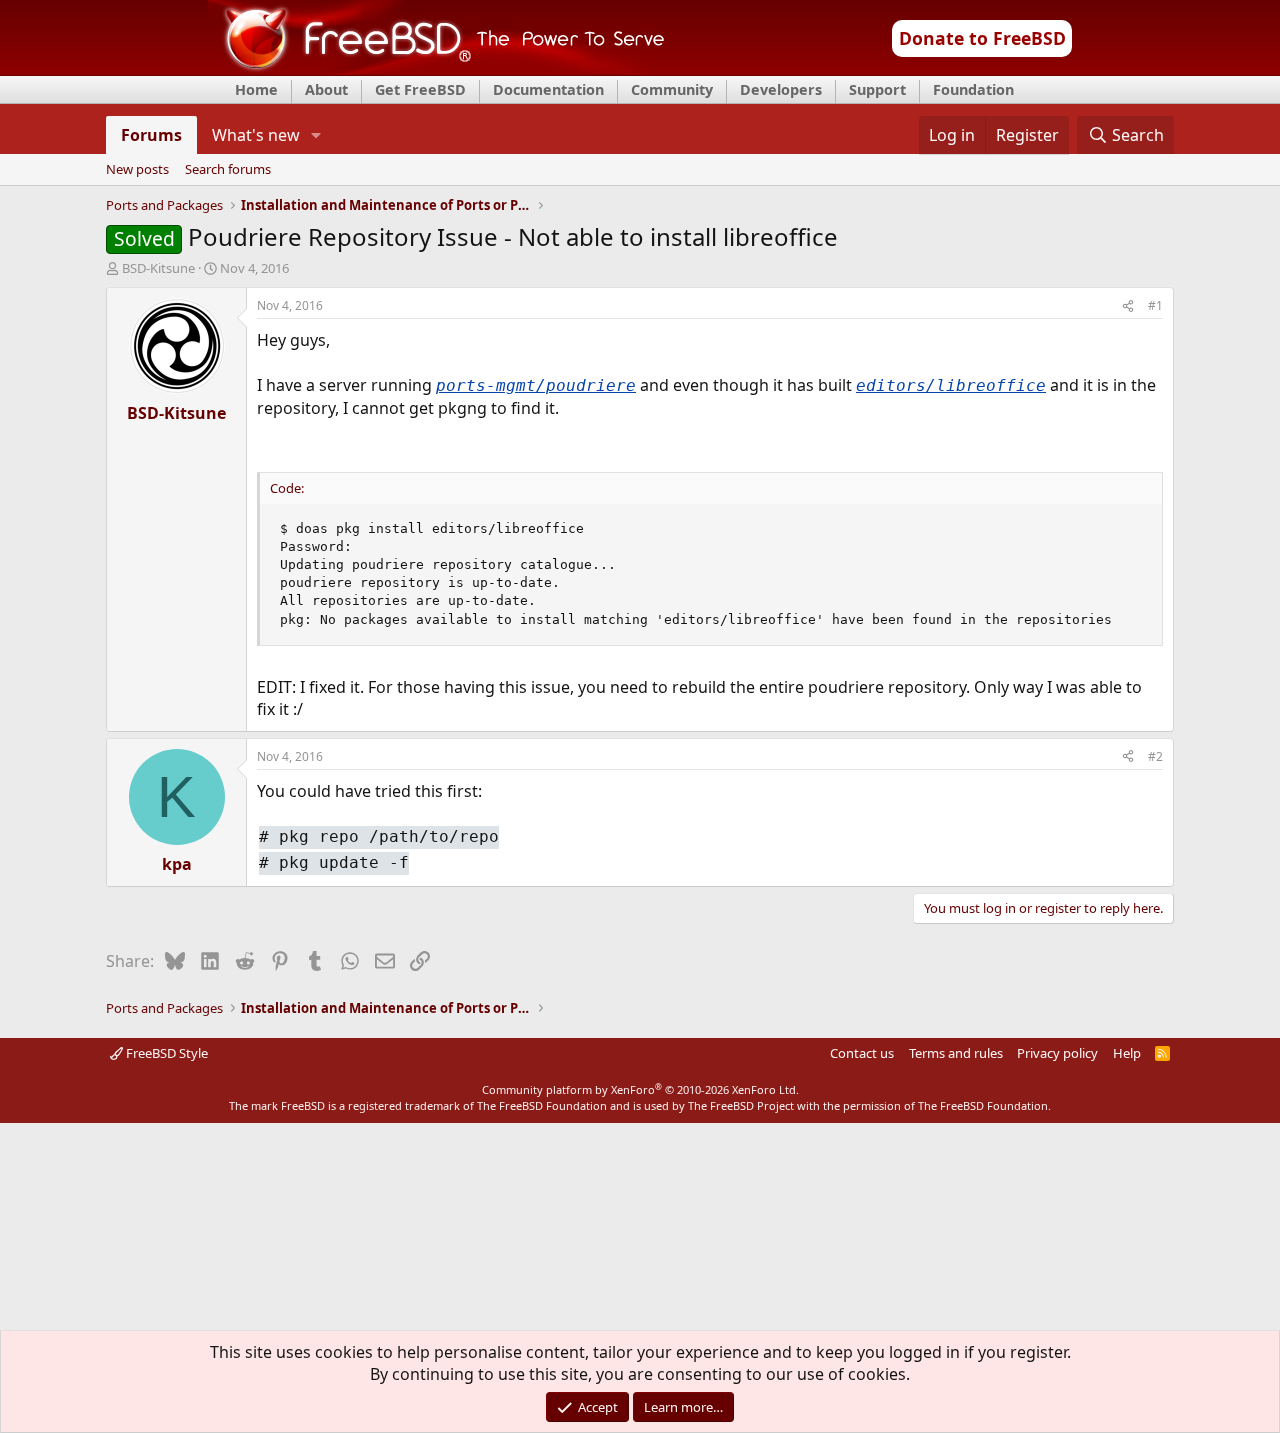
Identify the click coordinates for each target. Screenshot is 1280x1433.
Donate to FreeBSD (982, 38)
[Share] (1128, 306)
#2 (1155, 756)
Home (256, 89)
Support (877, 89)
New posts (137, 170)
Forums (151, 135)
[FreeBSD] (436, 69)
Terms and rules (956, 1053)
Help (1127, 1053)
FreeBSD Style (165, 1053)
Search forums (228, 170)
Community (672, 89)
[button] (316, 135)
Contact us (862, 1053)
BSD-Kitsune (158, 268)
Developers (781, 89)
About (326, 89)
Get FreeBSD (420, 89)
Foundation (973, 89)
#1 (1155, 305)
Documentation (548, 89)
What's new (256, 135)
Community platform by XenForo (640, 1089)
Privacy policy (1057, 1053)
